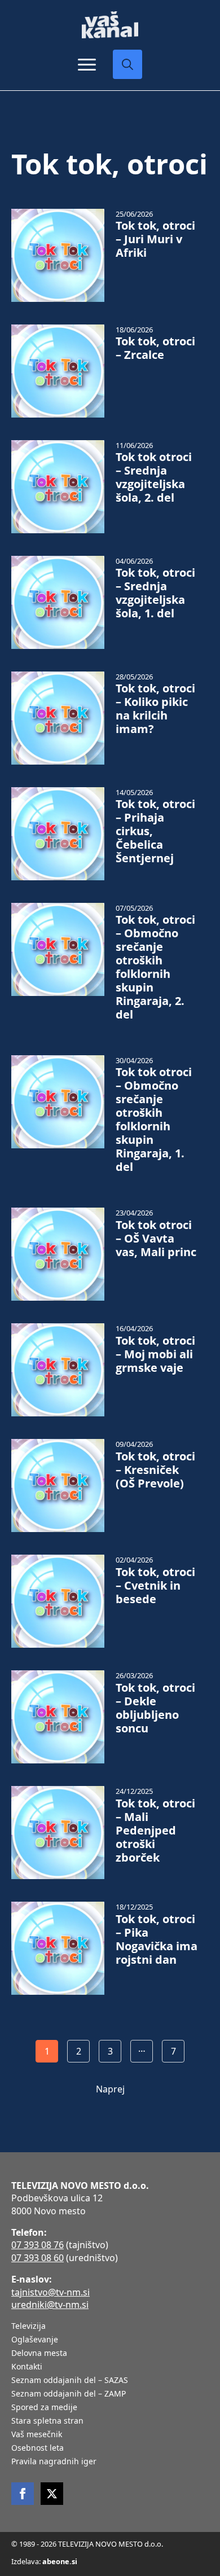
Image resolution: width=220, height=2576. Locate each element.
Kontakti (27, 2367)
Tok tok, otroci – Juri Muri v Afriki (155, 239)
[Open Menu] (87, 64)
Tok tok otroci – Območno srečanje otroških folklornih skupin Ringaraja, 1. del (154, 1120)
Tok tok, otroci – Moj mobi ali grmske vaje (155, 1354)
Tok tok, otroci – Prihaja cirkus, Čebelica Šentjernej (155, 831)
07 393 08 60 (38, 2258)
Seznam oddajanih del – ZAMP (69, 2394)
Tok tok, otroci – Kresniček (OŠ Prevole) (155, 1470)
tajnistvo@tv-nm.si (50, 2292)
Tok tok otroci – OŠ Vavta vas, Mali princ (156, 1239)
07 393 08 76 (38, 2245)
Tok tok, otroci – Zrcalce (155, 348)
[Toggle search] (127, 64)
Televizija (28, 2327)
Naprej (110, 2089)
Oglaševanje (35, 2340)
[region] (110, 2488)
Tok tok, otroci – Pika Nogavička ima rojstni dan (157, 1939)
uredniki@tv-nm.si (50, 2305)
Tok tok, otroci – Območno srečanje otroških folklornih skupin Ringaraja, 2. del (155, 967)
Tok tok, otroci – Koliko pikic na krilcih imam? (155, 709)
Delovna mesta (39, 2354)
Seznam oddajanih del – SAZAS (70, 2381)
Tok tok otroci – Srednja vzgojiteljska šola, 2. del (154, 477)
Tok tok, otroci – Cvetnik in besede (155, 1586)
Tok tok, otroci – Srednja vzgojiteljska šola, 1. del (155, 593)
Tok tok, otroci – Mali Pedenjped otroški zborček (155, 1831)
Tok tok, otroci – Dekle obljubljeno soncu (155, 1708)
